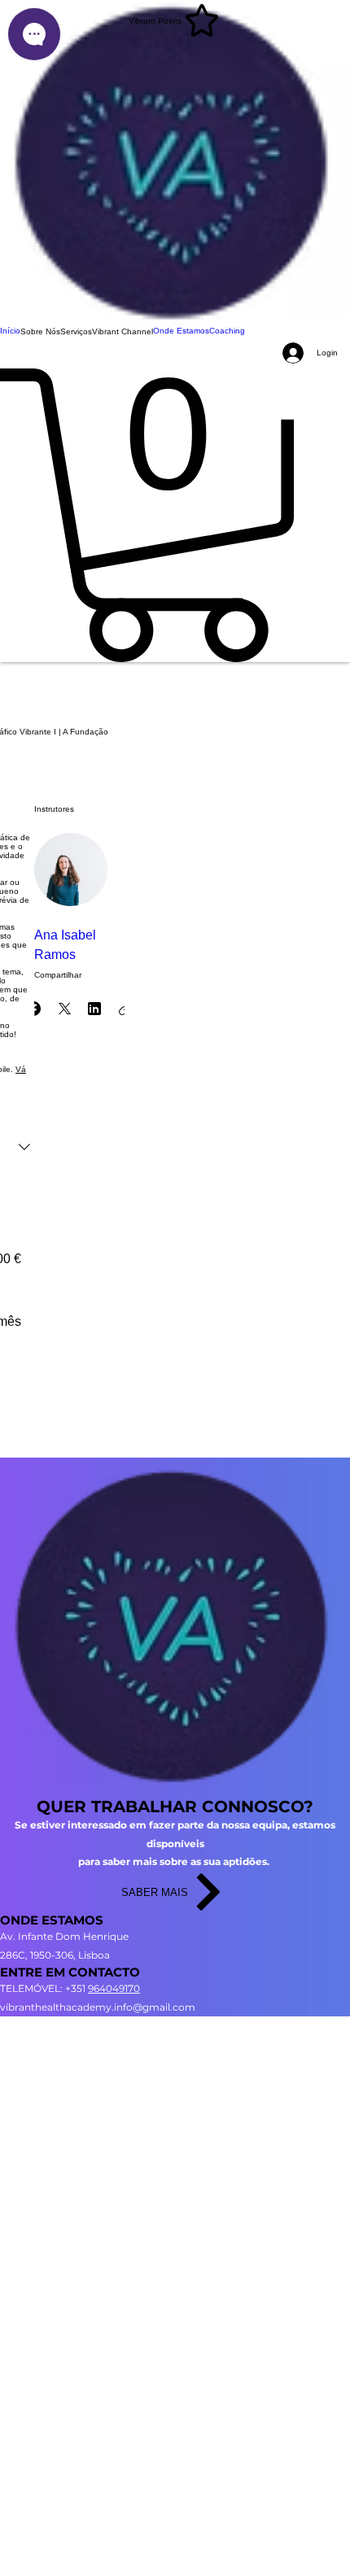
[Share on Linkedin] (94, 1009)
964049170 (114, 1988)
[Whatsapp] (175, 2067)
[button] (40, 332)
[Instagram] (175, 2027)
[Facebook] (175, 2047)
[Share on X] (64, 1009)
